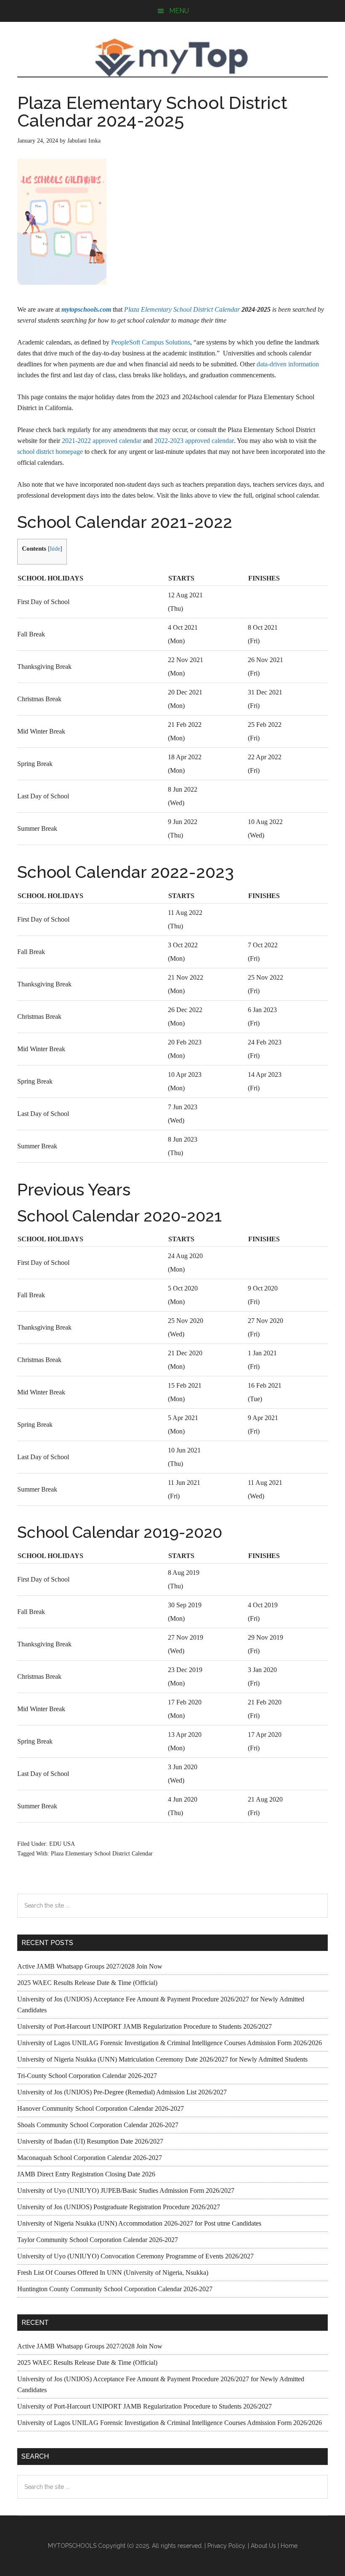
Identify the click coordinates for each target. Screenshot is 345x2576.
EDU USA (62, 1844)
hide (55, 549)
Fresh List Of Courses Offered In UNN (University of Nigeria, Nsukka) (113, 2273)
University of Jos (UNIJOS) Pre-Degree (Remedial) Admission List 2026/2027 (122, 2092)
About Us (263, 2546)
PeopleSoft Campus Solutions (151, 342)
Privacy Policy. (227, 2546)
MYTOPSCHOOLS (172, 58)
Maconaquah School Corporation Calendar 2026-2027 (90, 2158)
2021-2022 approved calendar (102, 441)
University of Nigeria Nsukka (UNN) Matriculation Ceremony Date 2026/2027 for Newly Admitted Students (162, 2059)
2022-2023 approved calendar (194, 441)
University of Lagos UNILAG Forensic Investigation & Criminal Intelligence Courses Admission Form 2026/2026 (170, 2043)
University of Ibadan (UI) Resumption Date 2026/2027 (90, 2141)
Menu (179, 11)
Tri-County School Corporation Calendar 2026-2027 (87, 2076)
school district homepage (50, 452)
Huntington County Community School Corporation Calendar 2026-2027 (115, 2289)
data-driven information (288, 364)
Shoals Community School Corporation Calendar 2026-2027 (98, 2125)
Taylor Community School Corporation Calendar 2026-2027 (98, 2240)
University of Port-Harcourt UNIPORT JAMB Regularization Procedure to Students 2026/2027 (145, 2026)
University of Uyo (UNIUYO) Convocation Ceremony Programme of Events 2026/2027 (135, 2256)
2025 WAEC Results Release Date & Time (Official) (87, 1983)
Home (289, 2546)
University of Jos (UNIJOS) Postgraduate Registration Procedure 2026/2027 (119, 2207)
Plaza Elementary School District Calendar (182, 309)
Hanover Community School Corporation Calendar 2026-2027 (101, 2108)
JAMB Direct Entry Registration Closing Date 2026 (86, 2174)
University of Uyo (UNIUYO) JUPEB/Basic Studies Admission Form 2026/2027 (126, 2190)
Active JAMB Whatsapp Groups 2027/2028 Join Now (90, 1966)
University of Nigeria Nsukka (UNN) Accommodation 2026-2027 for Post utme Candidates (139, 2223)
